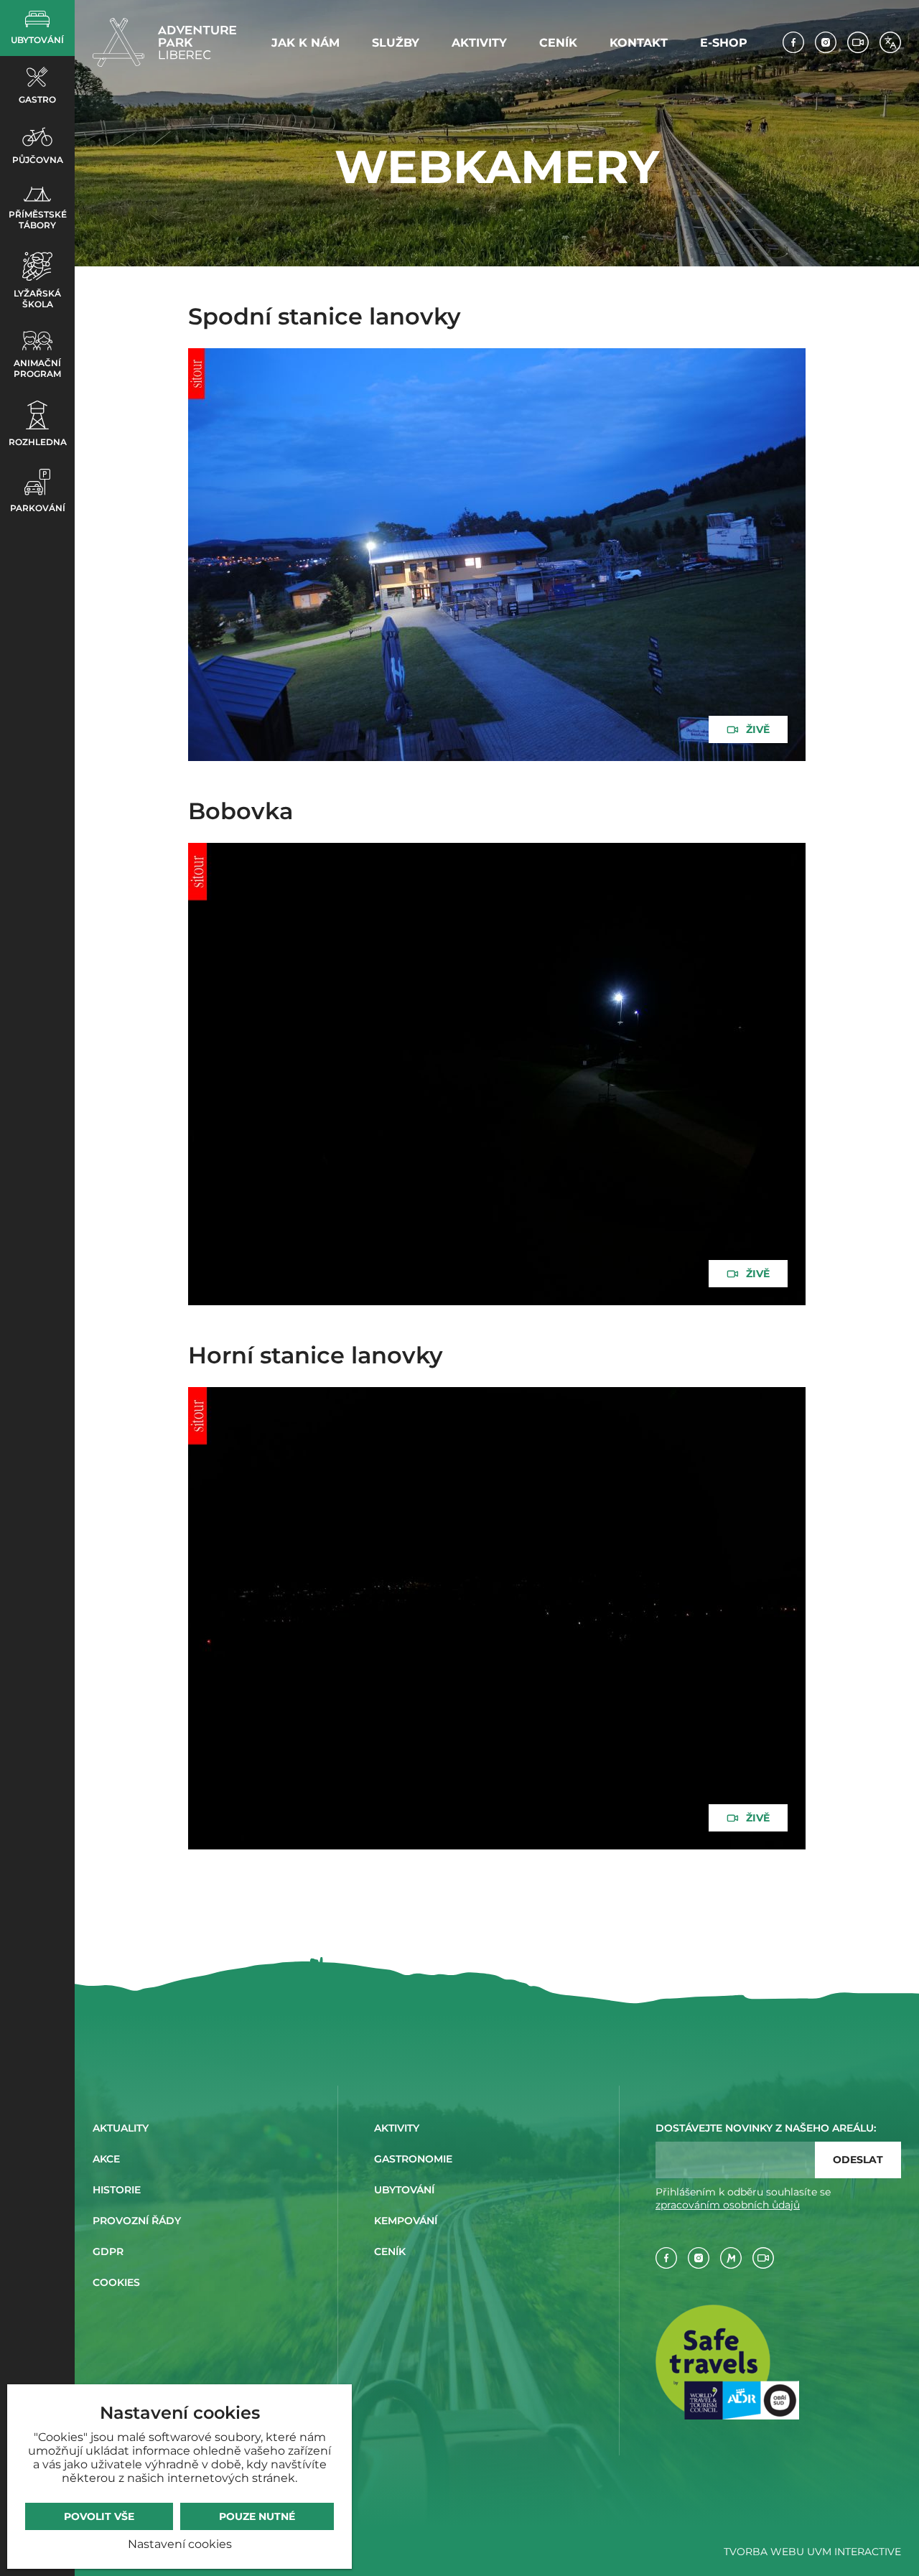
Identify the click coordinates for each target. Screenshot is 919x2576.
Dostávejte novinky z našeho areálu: (766, 2128)
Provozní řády (137, 2221)
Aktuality (121, 2128)
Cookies (116, 2282)
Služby (396, 43)
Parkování (38, 508)
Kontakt (639, 43)
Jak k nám (305, 43)
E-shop (724, 43)
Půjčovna (38, 160)
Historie (117, 2190)
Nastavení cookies (180, 2544)
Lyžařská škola (37, 299)
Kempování (406, 2221)
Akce (106, 2159)
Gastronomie (413, 2159)
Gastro (37, 99)
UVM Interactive (854, 2552)
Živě (758, 729)
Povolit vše (99, 2516)
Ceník (558, 43)
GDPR (108, 2251)
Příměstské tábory (38, 220)
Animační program (37, 368)
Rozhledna (38, 442)
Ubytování (37, 40)
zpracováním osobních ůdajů (728, 2205)
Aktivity (479, 43)
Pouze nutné (257, 2516)
